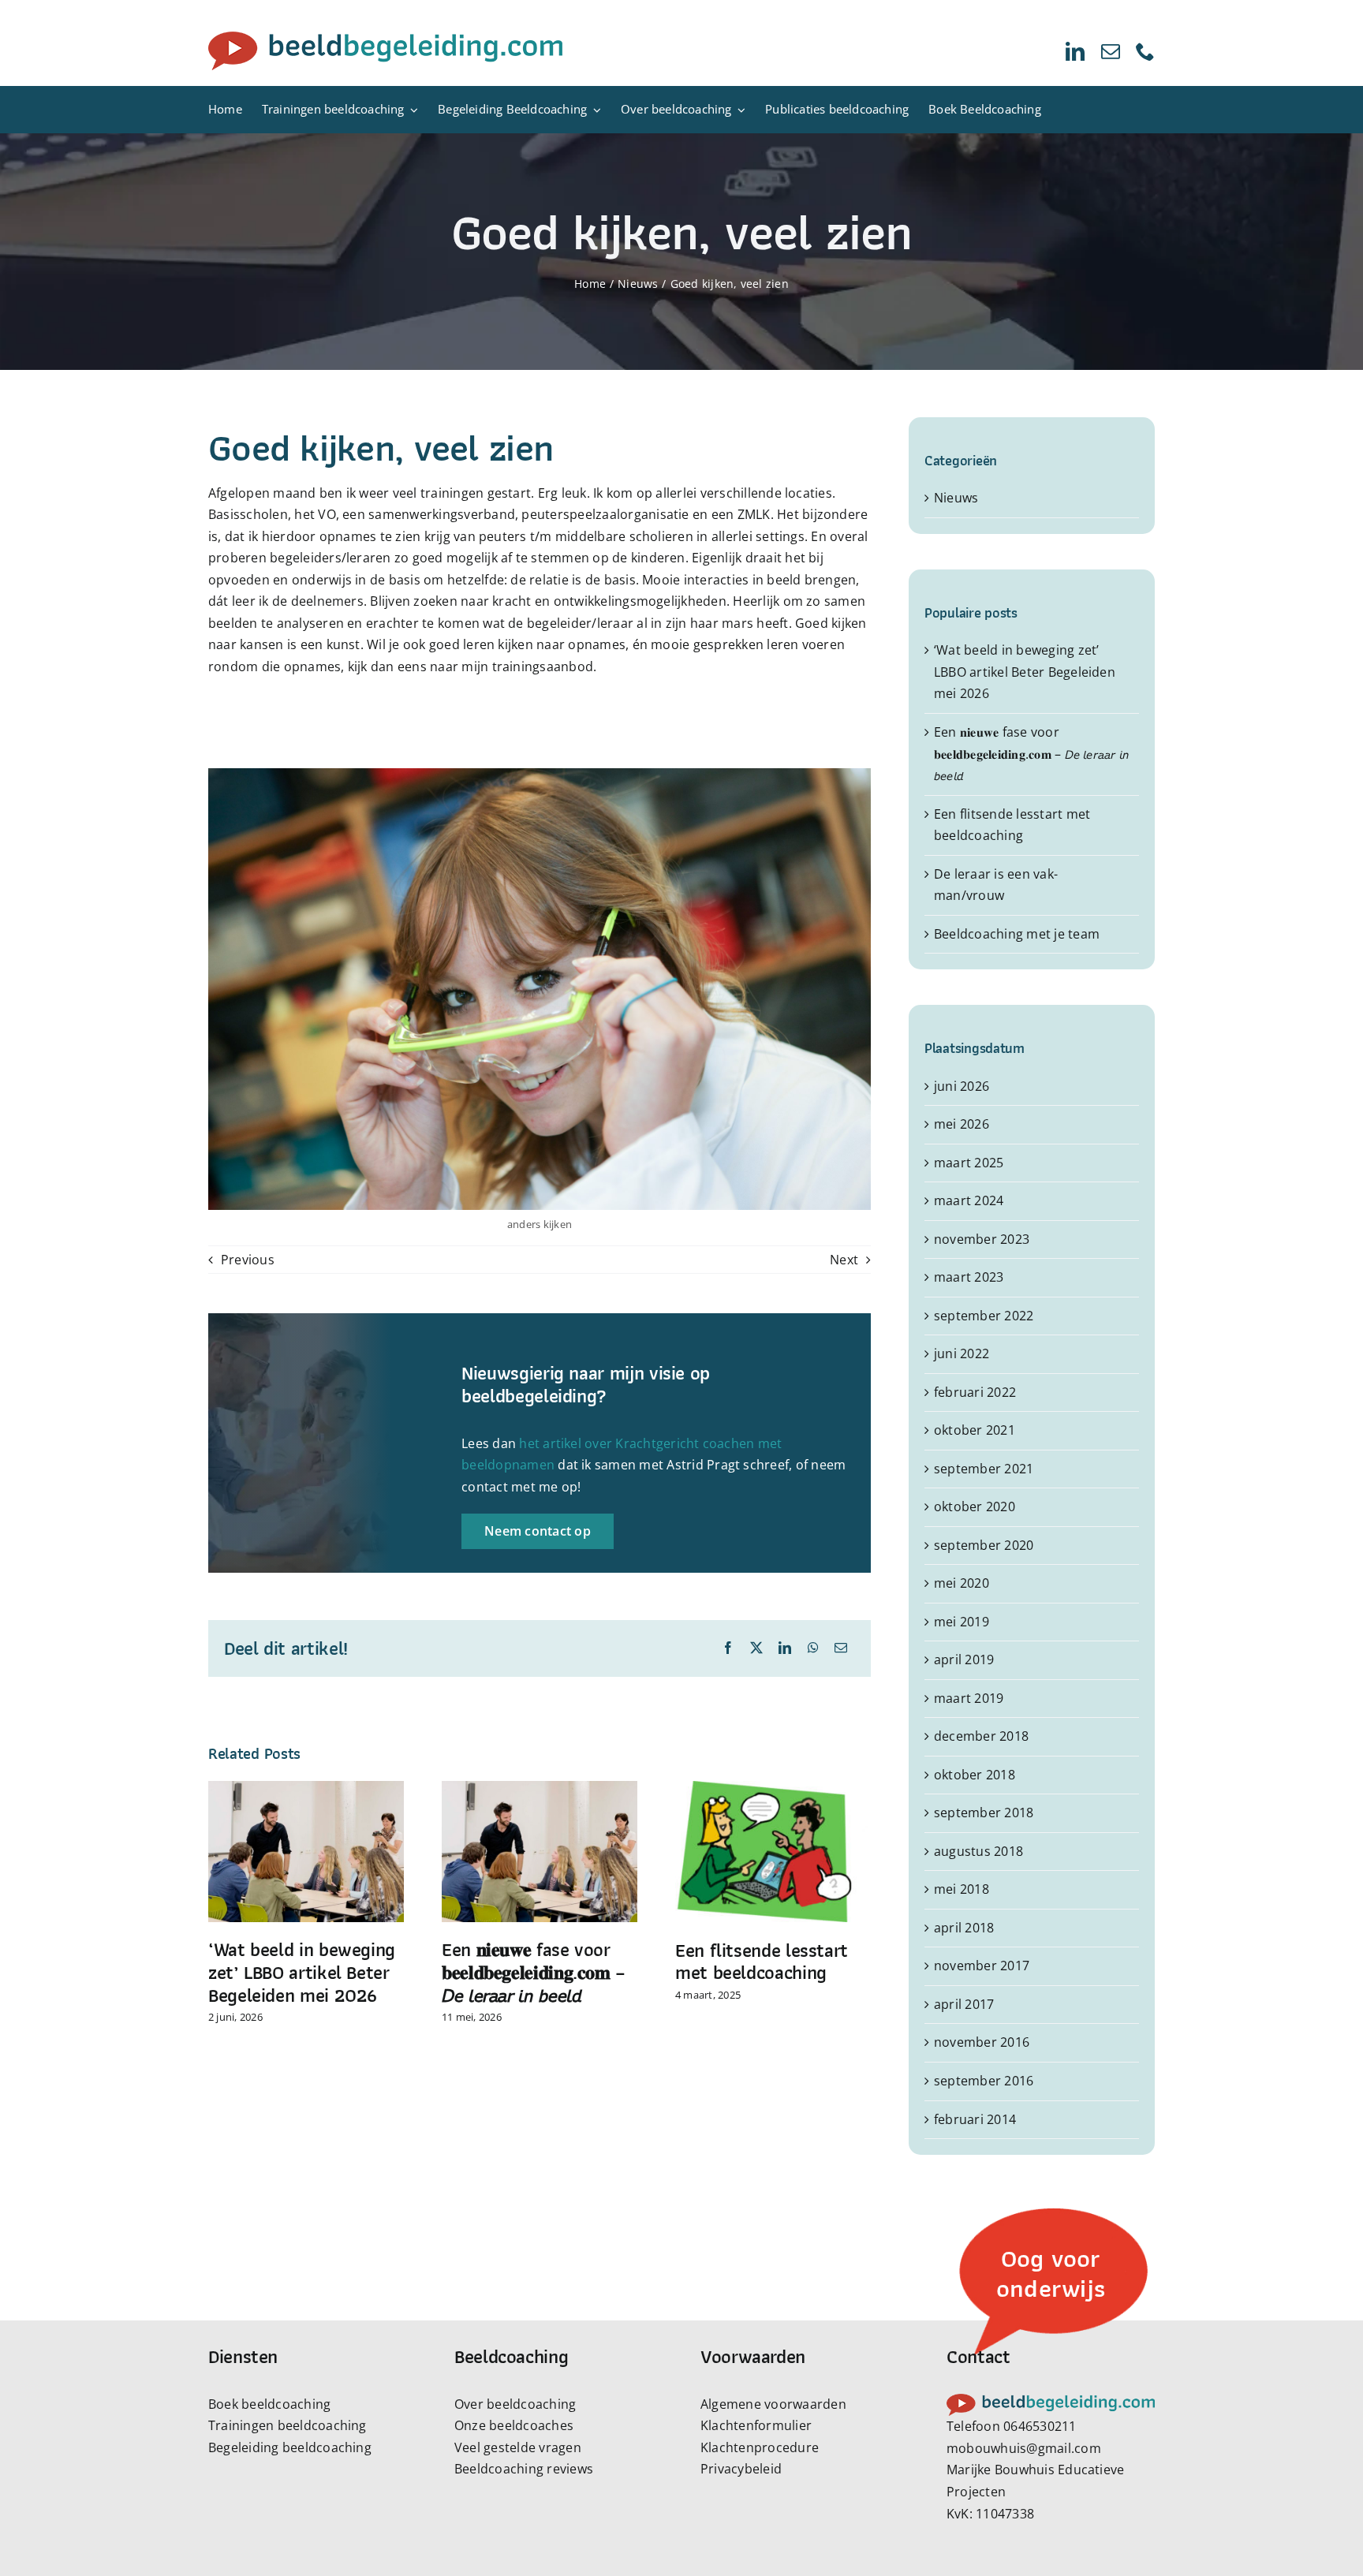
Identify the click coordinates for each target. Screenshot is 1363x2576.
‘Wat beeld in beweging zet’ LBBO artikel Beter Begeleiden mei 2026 (302, 1972)
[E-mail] (841, 1648)
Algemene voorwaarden (773, 2404)
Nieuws (956, 498)
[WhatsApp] (813, 1648)
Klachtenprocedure (760, 2447)
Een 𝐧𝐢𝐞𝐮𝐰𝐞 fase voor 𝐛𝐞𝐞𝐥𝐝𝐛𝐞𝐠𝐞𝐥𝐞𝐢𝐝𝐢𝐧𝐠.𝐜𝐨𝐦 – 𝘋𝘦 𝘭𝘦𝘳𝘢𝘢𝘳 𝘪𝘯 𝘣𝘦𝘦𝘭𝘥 (534, 1972)
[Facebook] (728, 1648)
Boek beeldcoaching (269, 2404)
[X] (756, 1648)
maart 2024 (969, 1200)
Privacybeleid (741, 2469)
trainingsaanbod (543, 666)
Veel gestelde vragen (518, 2447)
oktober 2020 (975, 1506)
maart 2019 (969, 1698)
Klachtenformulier (756, 2425)
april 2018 (964, 1928)
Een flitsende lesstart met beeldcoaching (762, 1962)
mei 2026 (962, 1124)
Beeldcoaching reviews (524, 2469)
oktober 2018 (975, 1775)
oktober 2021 (975, 1430)
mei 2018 (962, 1889)
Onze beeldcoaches (514, 2425)
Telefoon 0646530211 (1012, 2426)
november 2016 (982, 2042)
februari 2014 (975, 2119)
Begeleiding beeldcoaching (290, 2447)
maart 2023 (969, 1277)
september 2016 (984, 2081)
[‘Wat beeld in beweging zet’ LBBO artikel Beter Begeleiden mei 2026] (306, 1790)
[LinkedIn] (785, 1648)
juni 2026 (962, 1086)
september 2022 (984, 1316)
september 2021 (984, 1469)
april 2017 (964, 2004)
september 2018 (984, 1813)
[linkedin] (1075, 51)
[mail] (1111, 51)
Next (844, 1260)
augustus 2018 (978, 1851)
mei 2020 (962, 1583)
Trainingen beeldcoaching (288, 2425)
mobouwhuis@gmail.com (1024, 2448)
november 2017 (982, 1966)
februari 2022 (975, 1392)
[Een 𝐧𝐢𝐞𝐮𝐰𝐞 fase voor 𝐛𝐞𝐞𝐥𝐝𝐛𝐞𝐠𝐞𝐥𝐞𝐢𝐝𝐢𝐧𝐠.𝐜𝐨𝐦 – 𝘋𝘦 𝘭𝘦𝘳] (540, 1790)
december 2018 (981, 1736)
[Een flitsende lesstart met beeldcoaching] (773, 1790)
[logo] (385, 38)
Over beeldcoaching (515, 2404)
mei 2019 (962, 1622)
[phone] (1145, 51)
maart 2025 (969, 1163)
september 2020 (984, 1545)
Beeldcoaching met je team (1017, 934)
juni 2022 (962, 1353)
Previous (248, 1260)
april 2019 (964, 1659)
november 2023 (982, 1239)
